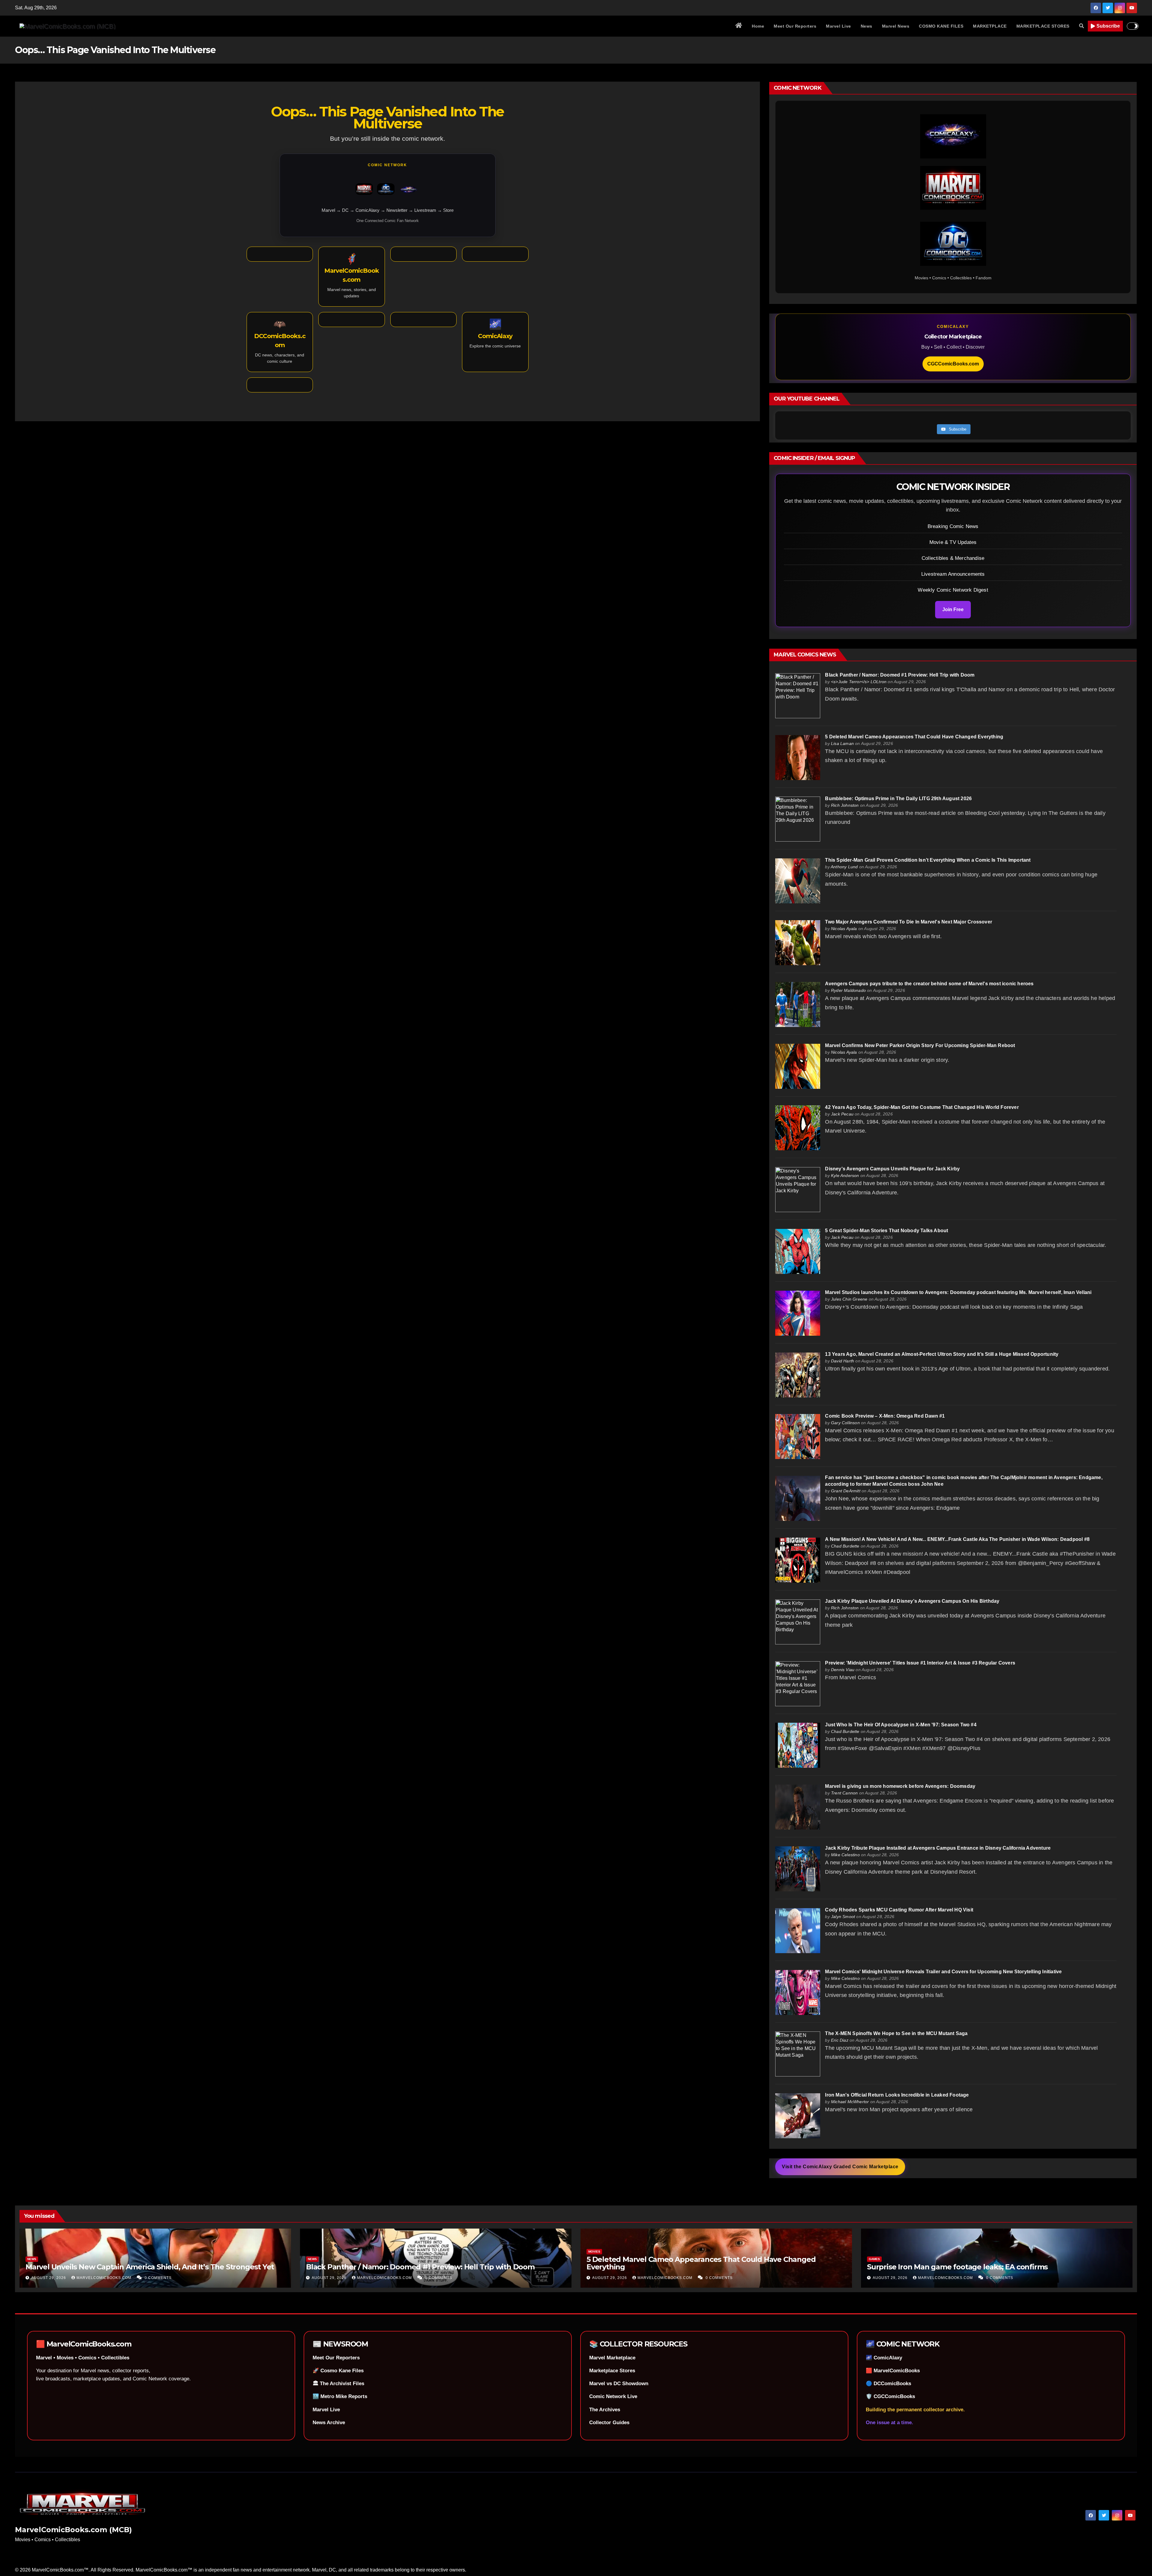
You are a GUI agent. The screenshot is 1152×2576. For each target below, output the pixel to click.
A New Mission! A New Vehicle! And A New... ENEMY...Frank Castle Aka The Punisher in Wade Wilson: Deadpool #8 (957, 1539)
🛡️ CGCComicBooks (890, 2396)
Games (874, 2259)
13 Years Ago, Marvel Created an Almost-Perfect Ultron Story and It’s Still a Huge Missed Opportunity (942, 1354)
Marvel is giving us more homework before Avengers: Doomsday (900, 1786)
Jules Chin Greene (849, 1299)
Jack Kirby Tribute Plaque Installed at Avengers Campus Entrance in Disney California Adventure (938, 1848)
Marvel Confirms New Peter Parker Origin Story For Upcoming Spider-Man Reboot (920, 1045)
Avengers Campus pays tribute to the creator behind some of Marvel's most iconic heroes (929, 984)
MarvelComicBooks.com (105, 2278)
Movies (594, 2252)
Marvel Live (838, 26)
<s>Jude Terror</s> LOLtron (859, 682)
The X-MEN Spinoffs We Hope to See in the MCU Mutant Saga (896, 2033)
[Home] (739, 26)
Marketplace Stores (612, 2371)
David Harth (843, 1361)
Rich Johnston (845, 805)
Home (758, 26)
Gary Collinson (845, 1423)
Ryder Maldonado (848, 990)
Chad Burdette (845, 1546)
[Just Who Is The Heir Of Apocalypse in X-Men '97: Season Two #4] (798, 1745)
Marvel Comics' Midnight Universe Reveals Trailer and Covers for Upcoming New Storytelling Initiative (943, 1972)
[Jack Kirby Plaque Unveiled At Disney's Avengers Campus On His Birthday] (798, 1621)
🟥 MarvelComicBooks (893, 2371)
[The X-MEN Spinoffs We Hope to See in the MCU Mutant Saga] (798, 2054)
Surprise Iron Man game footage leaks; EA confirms (957, 2267)
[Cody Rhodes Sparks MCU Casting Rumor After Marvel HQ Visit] (798, 1930)
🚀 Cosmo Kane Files (338, 2371)
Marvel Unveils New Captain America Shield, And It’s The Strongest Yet (150, 2267)
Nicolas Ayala (844, 929)
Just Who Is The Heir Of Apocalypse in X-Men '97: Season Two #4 (901, 1725)
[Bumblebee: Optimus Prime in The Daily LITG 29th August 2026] (798, 819)
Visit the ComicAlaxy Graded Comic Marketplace (840, 2167)
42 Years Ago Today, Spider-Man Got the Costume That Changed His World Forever (922, 1107)
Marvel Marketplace (612, 2358)
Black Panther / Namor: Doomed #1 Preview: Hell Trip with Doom (900, 675)
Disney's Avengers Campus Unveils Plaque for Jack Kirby (892, 1169)
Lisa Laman (842, 743)
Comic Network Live (613, 2396)
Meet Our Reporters (795, 26)
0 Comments (158, 2278)
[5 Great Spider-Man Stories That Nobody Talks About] (798, 1251)
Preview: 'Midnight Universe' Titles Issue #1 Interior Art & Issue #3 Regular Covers (920, 1663)
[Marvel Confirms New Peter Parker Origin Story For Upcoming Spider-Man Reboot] (798, 1066)
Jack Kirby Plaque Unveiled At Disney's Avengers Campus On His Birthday (912, 1601)
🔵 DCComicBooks (888, 2384)
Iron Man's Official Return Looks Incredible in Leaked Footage (897, 2095)
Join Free (953, 609)
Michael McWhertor (850, 2102)
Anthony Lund (844, 867)
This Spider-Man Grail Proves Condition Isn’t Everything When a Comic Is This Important (928, 860)
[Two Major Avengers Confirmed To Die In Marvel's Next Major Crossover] (798, 942)
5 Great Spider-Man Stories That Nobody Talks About (886, 1231)
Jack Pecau (842, 1114)
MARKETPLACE (990, 26)
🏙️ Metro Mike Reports (340, 2396)
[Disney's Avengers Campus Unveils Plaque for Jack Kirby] (798, 1189)
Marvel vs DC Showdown (619, 2384)
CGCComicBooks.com (953, 364)
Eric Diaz (840, 2040)
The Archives (605, 2410)
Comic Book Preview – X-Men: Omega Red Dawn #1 (885, 1416)
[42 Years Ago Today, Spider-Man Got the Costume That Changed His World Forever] (798, 1128)
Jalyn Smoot (843, 1917)
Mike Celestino (845, 1855)
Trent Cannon (844, 1793)
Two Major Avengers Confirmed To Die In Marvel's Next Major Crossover (909, 922)
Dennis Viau (843, 1670)
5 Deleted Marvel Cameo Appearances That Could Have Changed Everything (914, 737)
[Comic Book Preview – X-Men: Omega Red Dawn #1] (798, 1436)
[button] (1081, 26)
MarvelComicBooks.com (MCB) (73, 2530)
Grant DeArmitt (846, 1491)
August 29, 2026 (49, 2278)
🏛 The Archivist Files (338, 2384)
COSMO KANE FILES (941, 26)
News (867, 26)
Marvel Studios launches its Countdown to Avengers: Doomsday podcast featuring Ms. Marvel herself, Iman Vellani (958, 1292)
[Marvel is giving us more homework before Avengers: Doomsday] (798, 1807)
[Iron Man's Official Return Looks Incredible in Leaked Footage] (798, 2115)
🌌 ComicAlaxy (884, 2358)
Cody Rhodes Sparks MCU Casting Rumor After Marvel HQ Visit (899, 1910)
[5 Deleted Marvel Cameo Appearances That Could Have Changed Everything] (798, 757)
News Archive (329, 2423)
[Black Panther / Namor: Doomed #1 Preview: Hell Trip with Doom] (798, 695)
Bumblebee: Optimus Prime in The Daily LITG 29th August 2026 (898, 799)
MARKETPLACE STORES (1043, 26)
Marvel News (896, 26)
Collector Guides (609, 2423)
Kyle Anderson (845, 1175)
